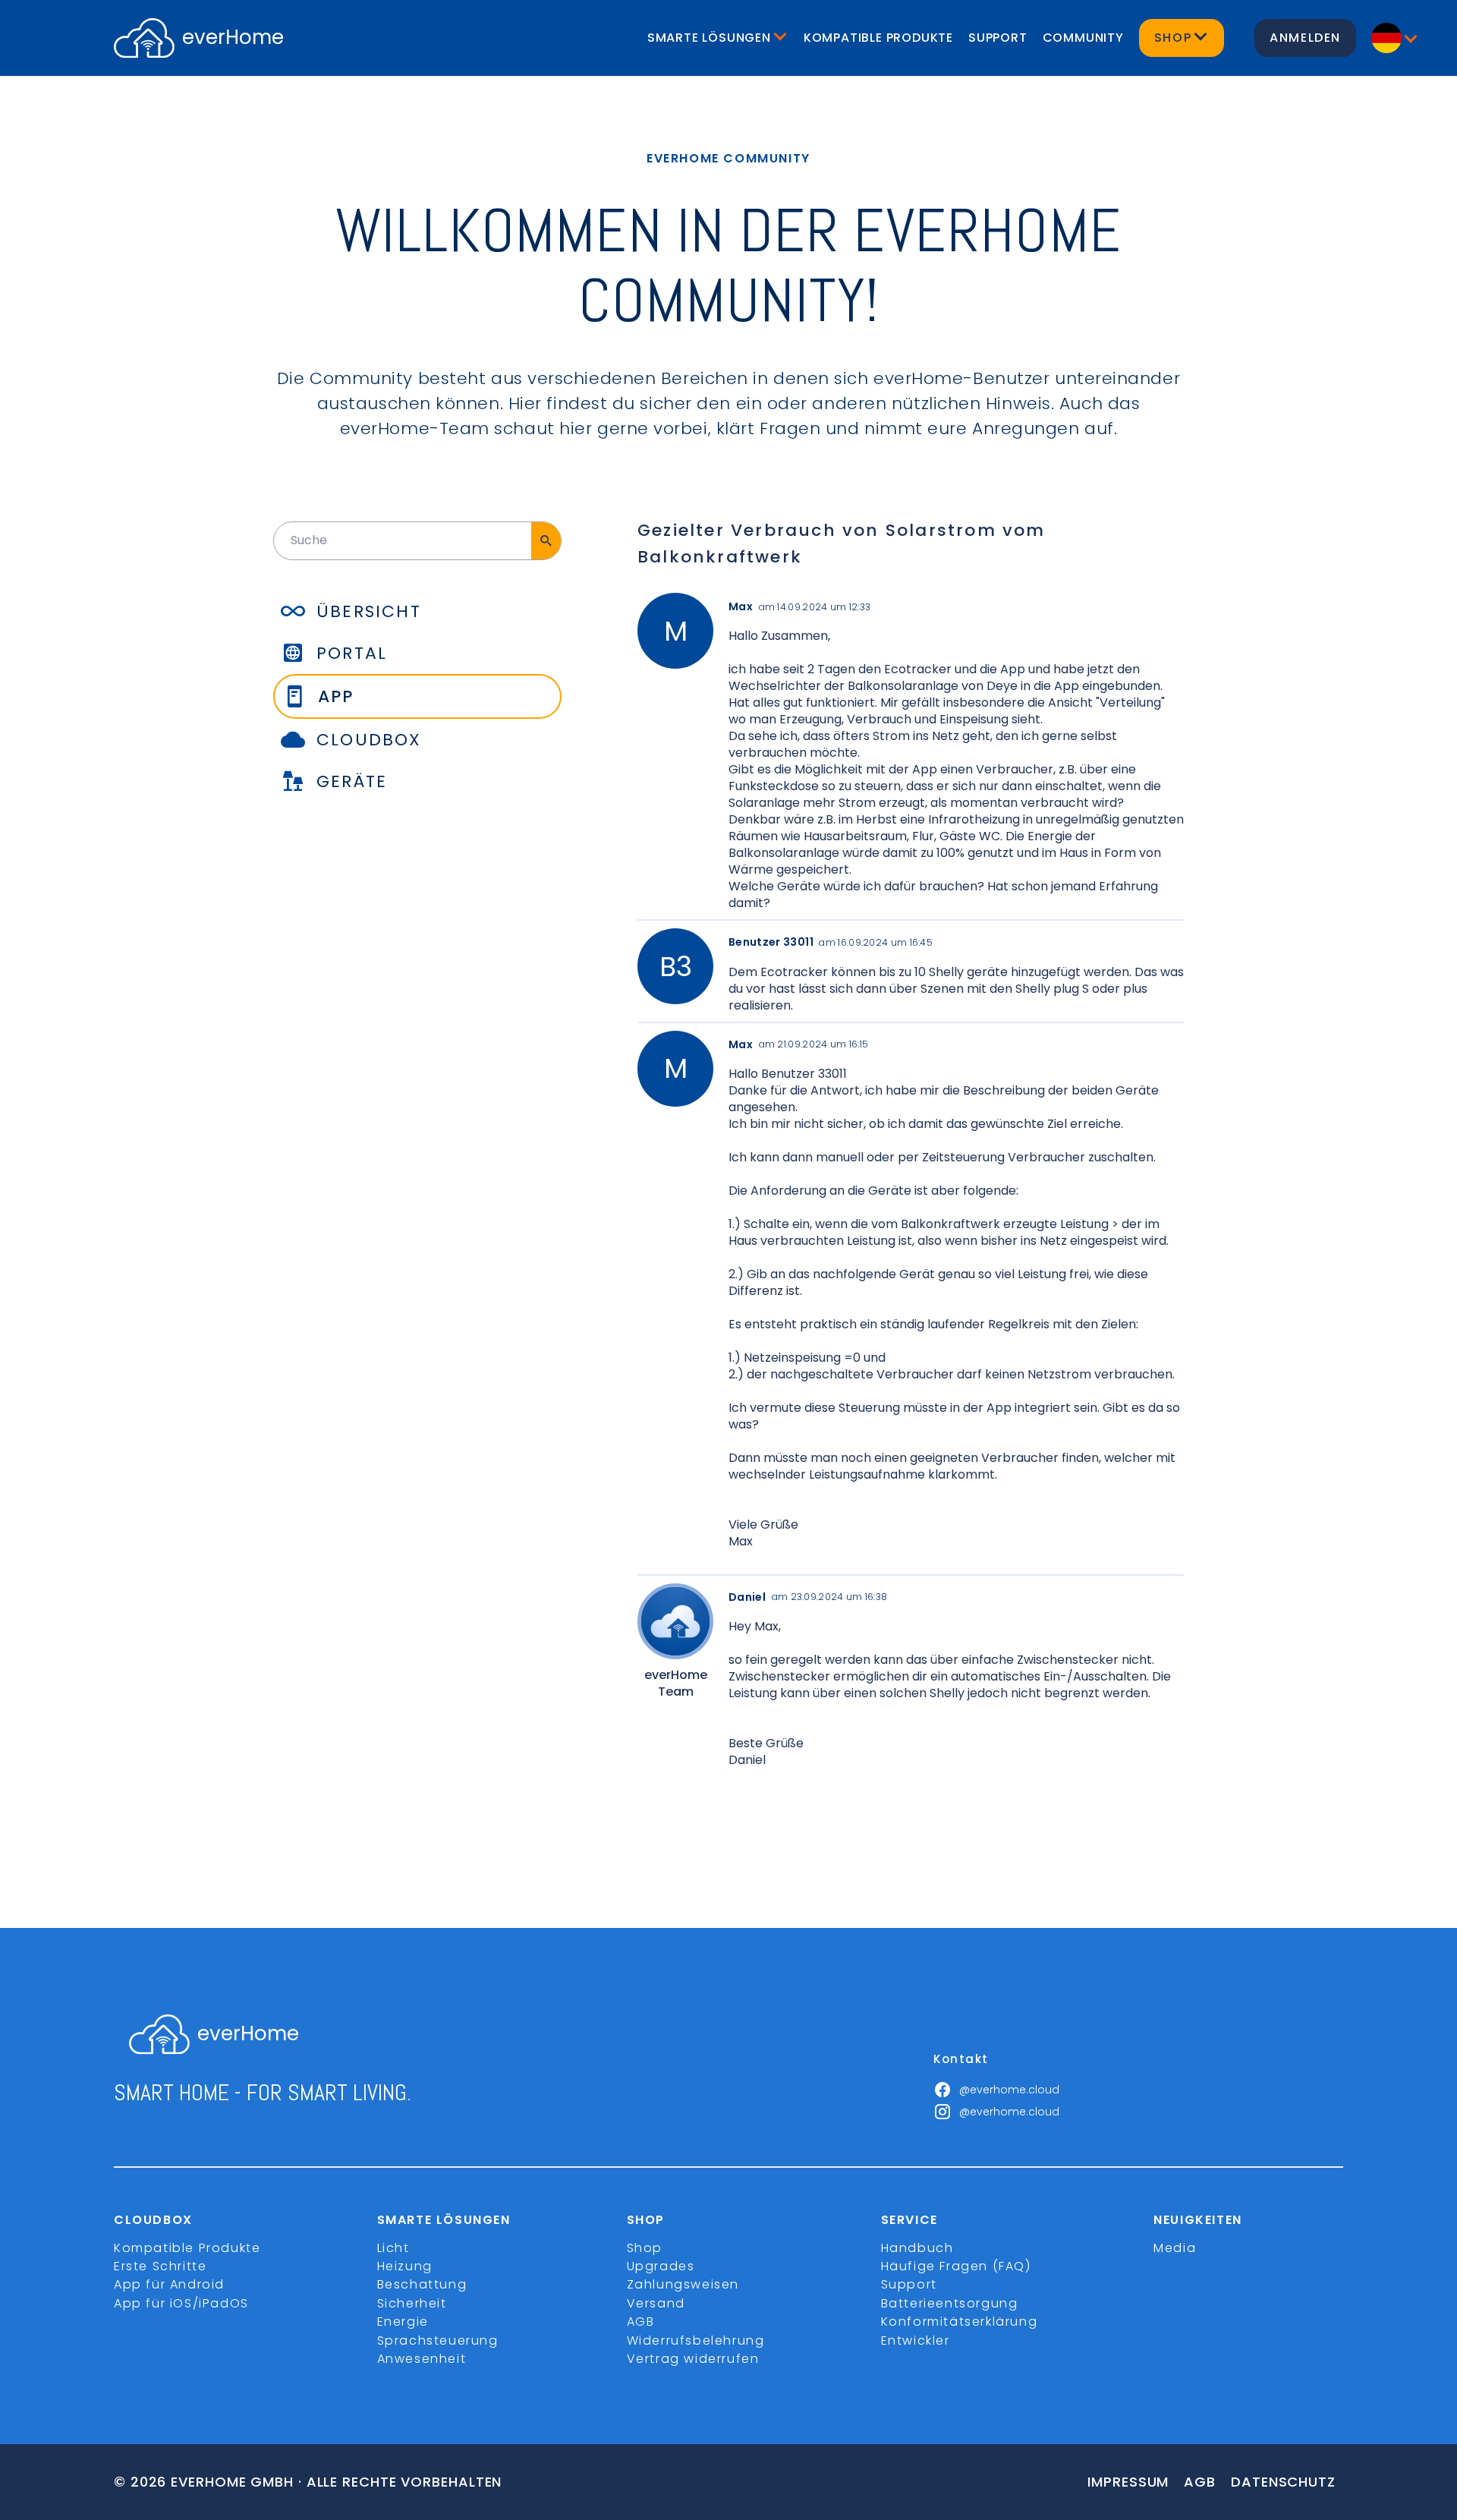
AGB (641, 2322)
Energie (403, 2322)
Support (998, 38)
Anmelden (1305, 38)
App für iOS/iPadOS (181, 2303)
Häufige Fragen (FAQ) (956, 2266)
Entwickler (916, 2340)
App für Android (169, 2284)
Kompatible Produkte (878, 38)
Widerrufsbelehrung (696, 2340)
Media (1175, 2248)
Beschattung (422, 2284)
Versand (656, 2303)
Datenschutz (1283, 2482)
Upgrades (661, 2266)
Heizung (405, 2266)
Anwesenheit (422, 2359)
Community (1083, 38)
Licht (393, 2248)
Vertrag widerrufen (693, 2359)
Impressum (1128, 2482)
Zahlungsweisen (683, 2284)
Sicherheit (412, 2303)
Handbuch (917, 2248)
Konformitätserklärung (960, 2322)
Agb (1200, 2482)
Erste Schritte (160, 2266)
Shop (645, 2248)
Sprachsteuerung (438, 2340)
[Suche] (546, 540)
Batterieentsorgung (950, 2303)
